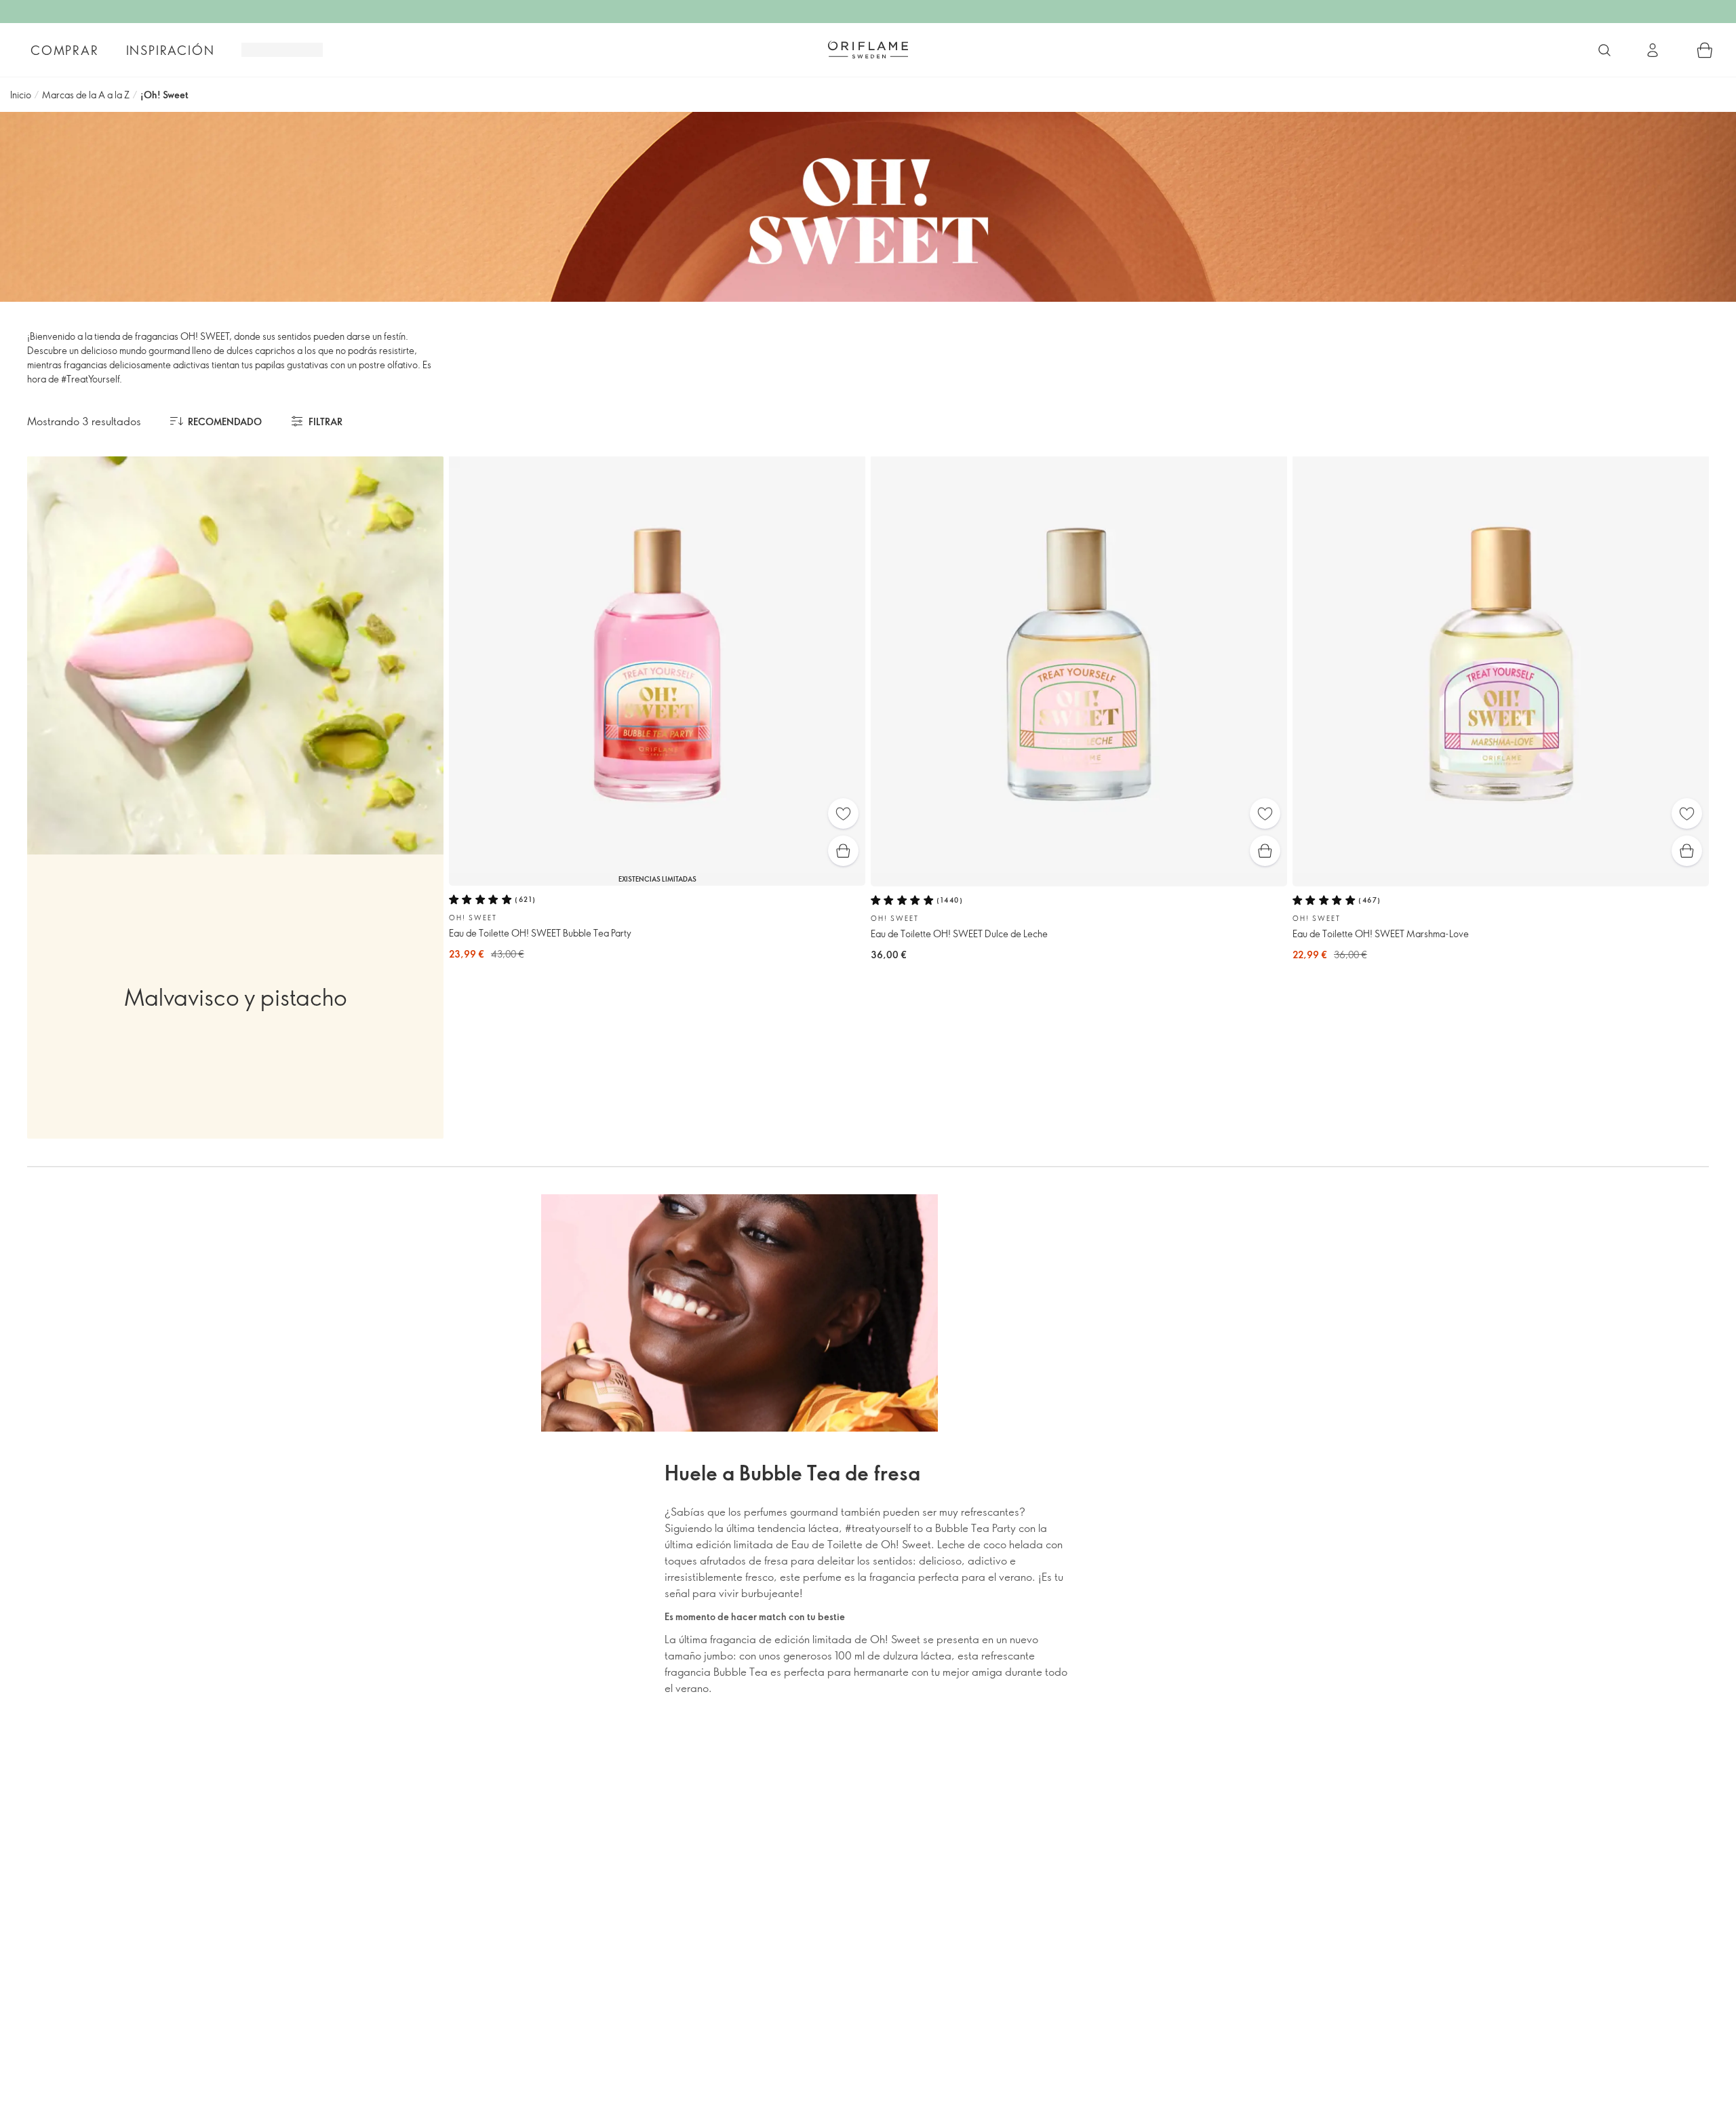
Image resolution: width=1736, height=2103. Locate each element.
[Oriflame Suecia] (868, 50)
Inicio (21, 95)
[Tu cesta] (1705, 50)
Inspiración (171, 50)
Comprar (65, 50)
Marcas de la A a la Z (86, 95)
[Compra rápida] (843, 851)
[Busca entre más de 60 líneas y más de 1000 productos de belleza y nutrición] (1604, 50)
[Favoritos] (843, 813)
